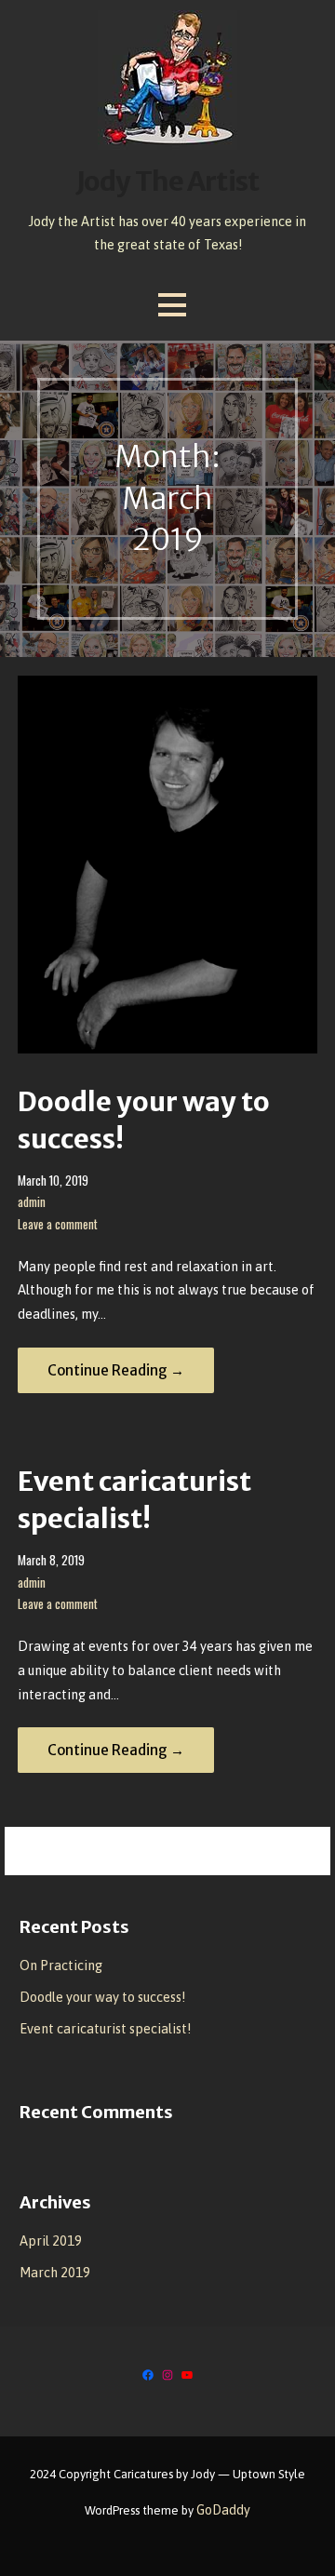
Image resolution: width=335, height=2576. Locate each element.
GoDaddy (223, 2510)
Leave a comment (58, 1224)
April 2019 (51, 2241)
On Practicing (61, 1966)
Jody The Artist (167, 181)
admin (32, 1202)
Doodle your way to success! (102, 1997)
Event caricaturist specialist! (105, 2029)
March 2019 (55, 2273)
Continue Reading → (116, 1370)
